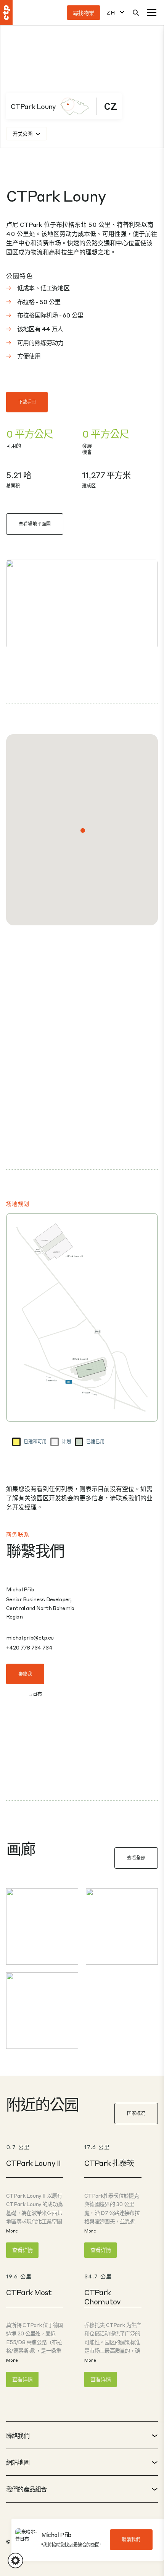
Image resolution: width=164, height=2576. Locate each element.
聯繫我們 (131, 2540)
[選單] (152, 13)
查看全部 (136, 1858)
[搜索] (136, 13)
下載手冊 (27, 402)
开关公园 (23, 134)
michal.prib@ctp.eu (30, 1637)
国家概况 (136, 2113)
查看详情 (22, 2250)
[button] (83, 830)
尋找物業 (84, 13)
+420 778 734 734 (29, 1647)
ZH (111, 12)
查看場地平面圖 (35, 524)
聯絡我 (25, 1674)
